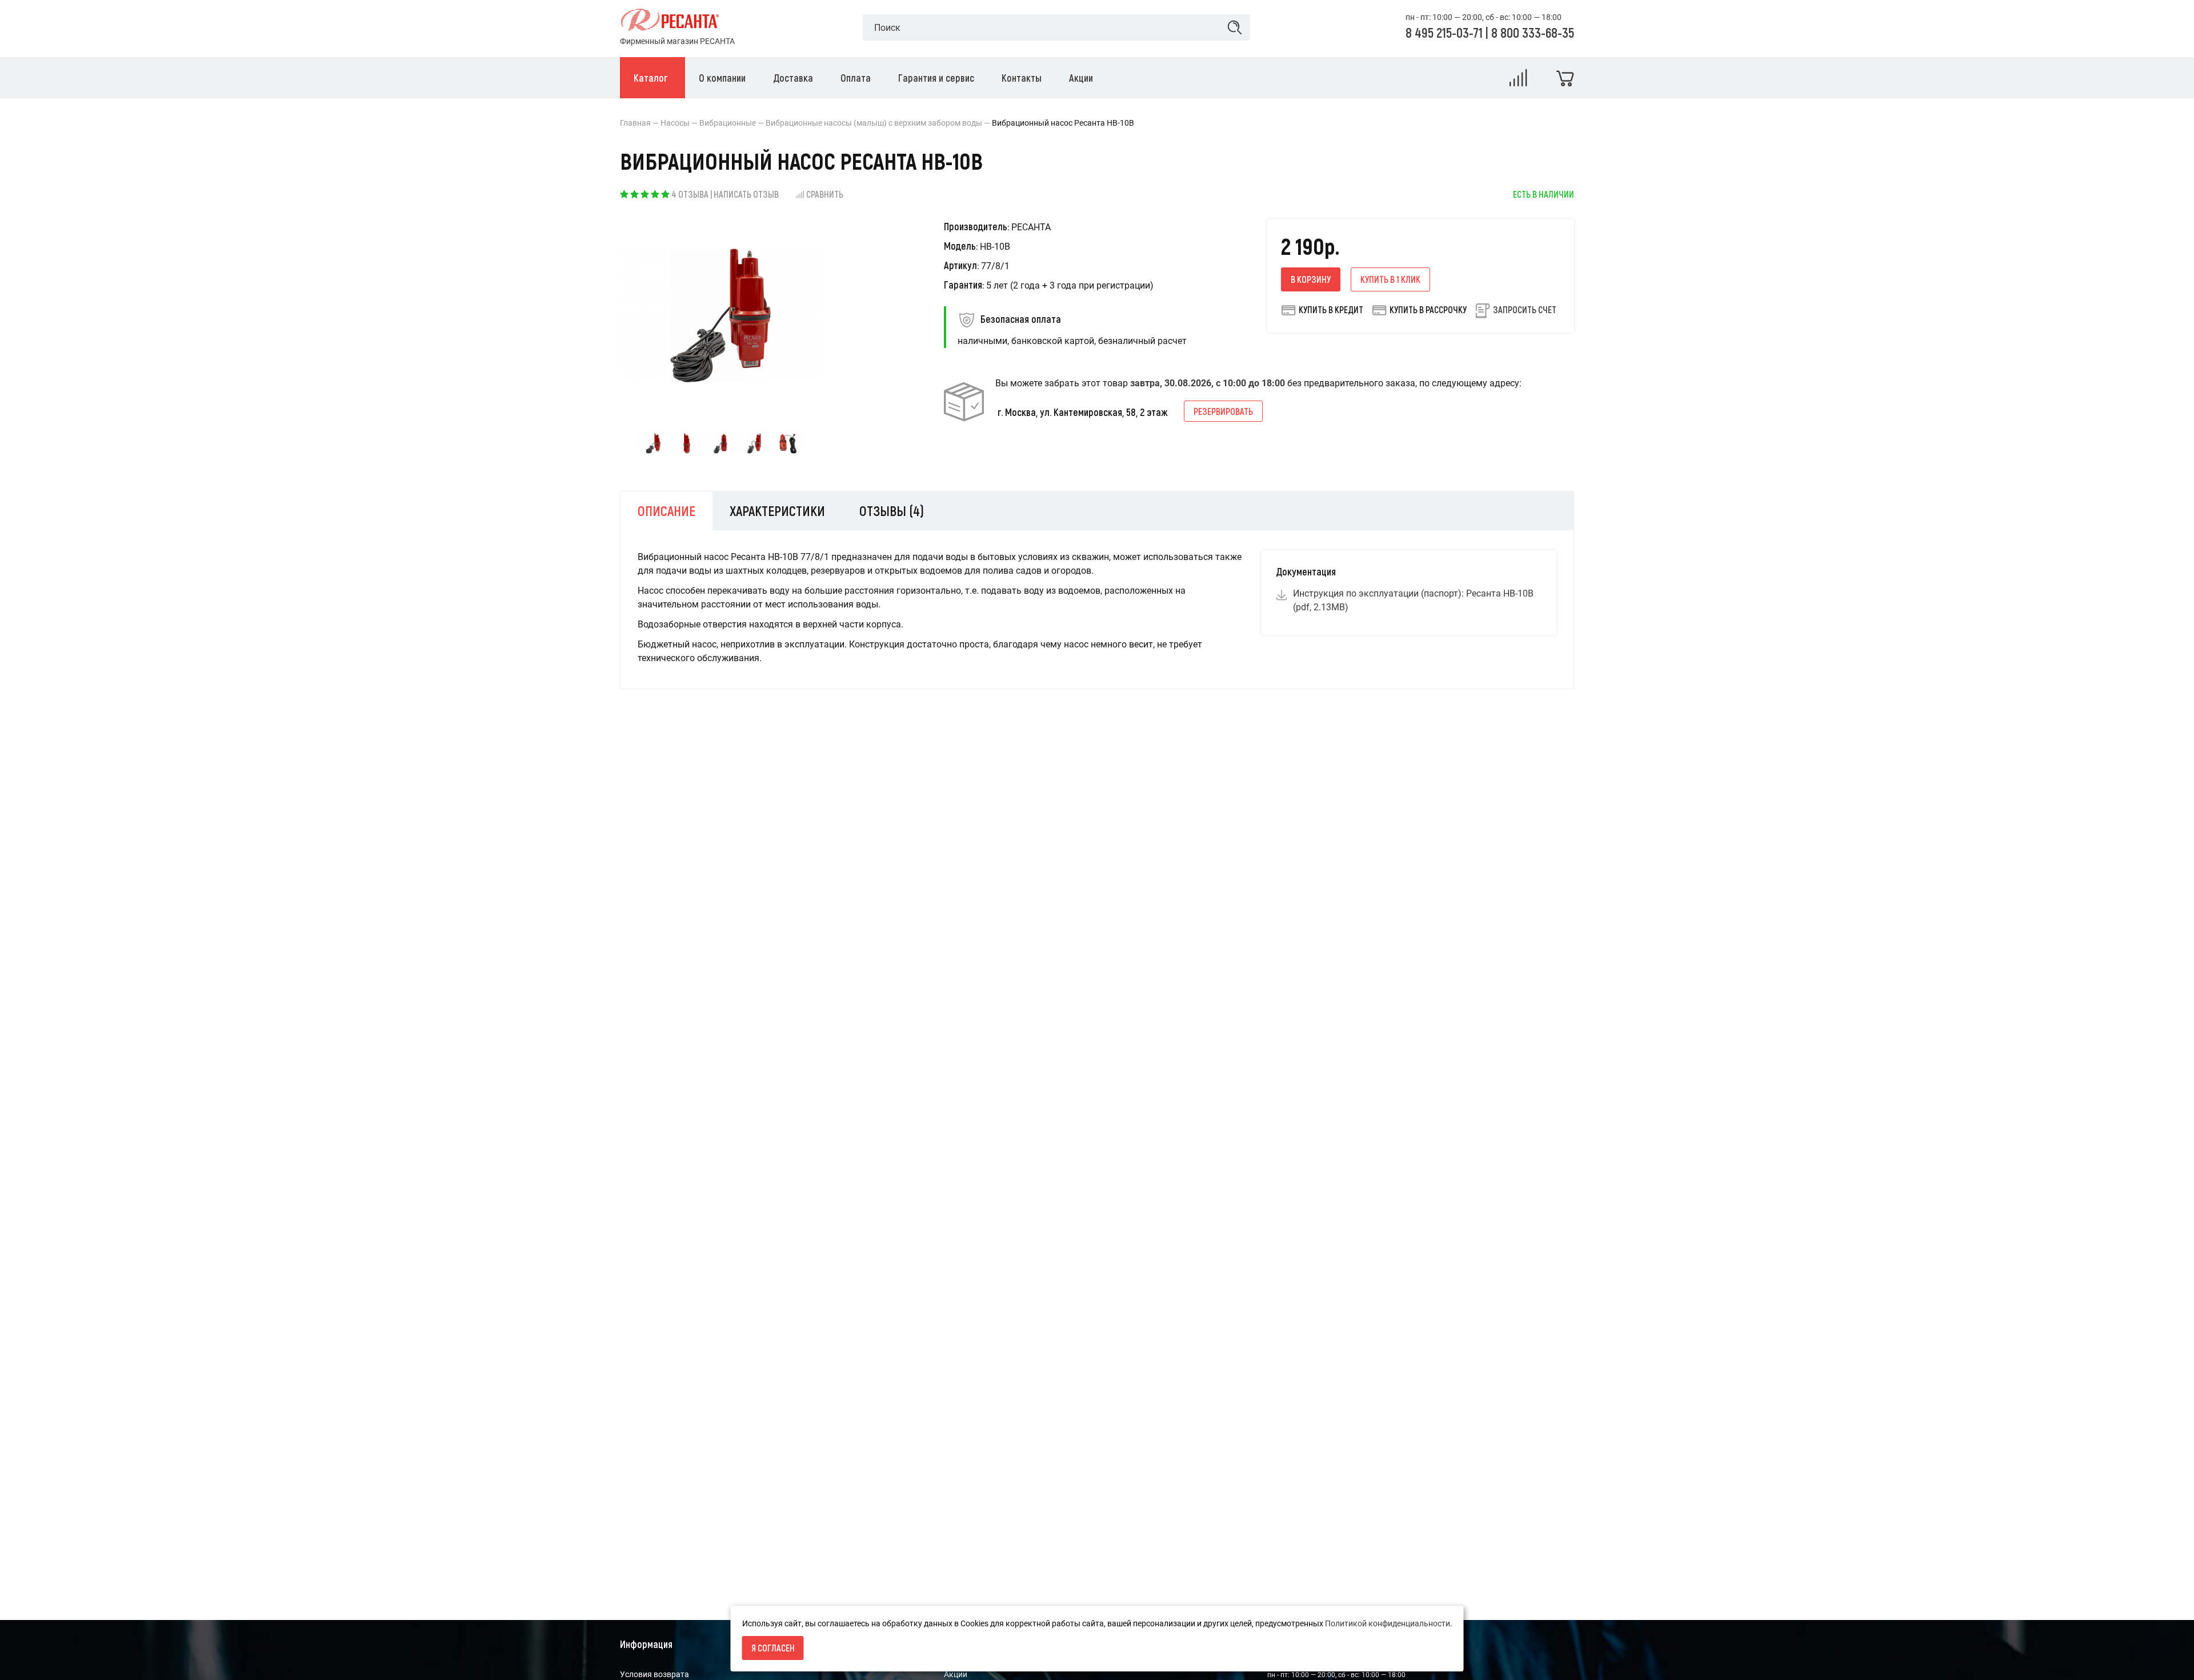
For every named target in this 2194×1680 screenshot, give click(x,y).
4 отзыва (690, 194)
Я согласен (773, 1648)
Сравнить (825, 194)
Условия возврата (654, 1674)
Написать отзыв (746, 194)
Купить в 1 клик (1390, 279)
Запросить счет (1525, 309)
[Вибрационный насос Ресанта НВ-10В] (653, 443)
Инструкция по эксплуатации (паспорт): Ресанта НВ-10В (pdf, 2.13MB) (1413, 600)
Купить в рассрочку (1428, 309)
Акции (956, 1674)
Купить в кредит (1331, 309)
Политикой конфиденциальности (1388, 1623)
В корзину (1311, 279)
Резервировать (1223, 411)
